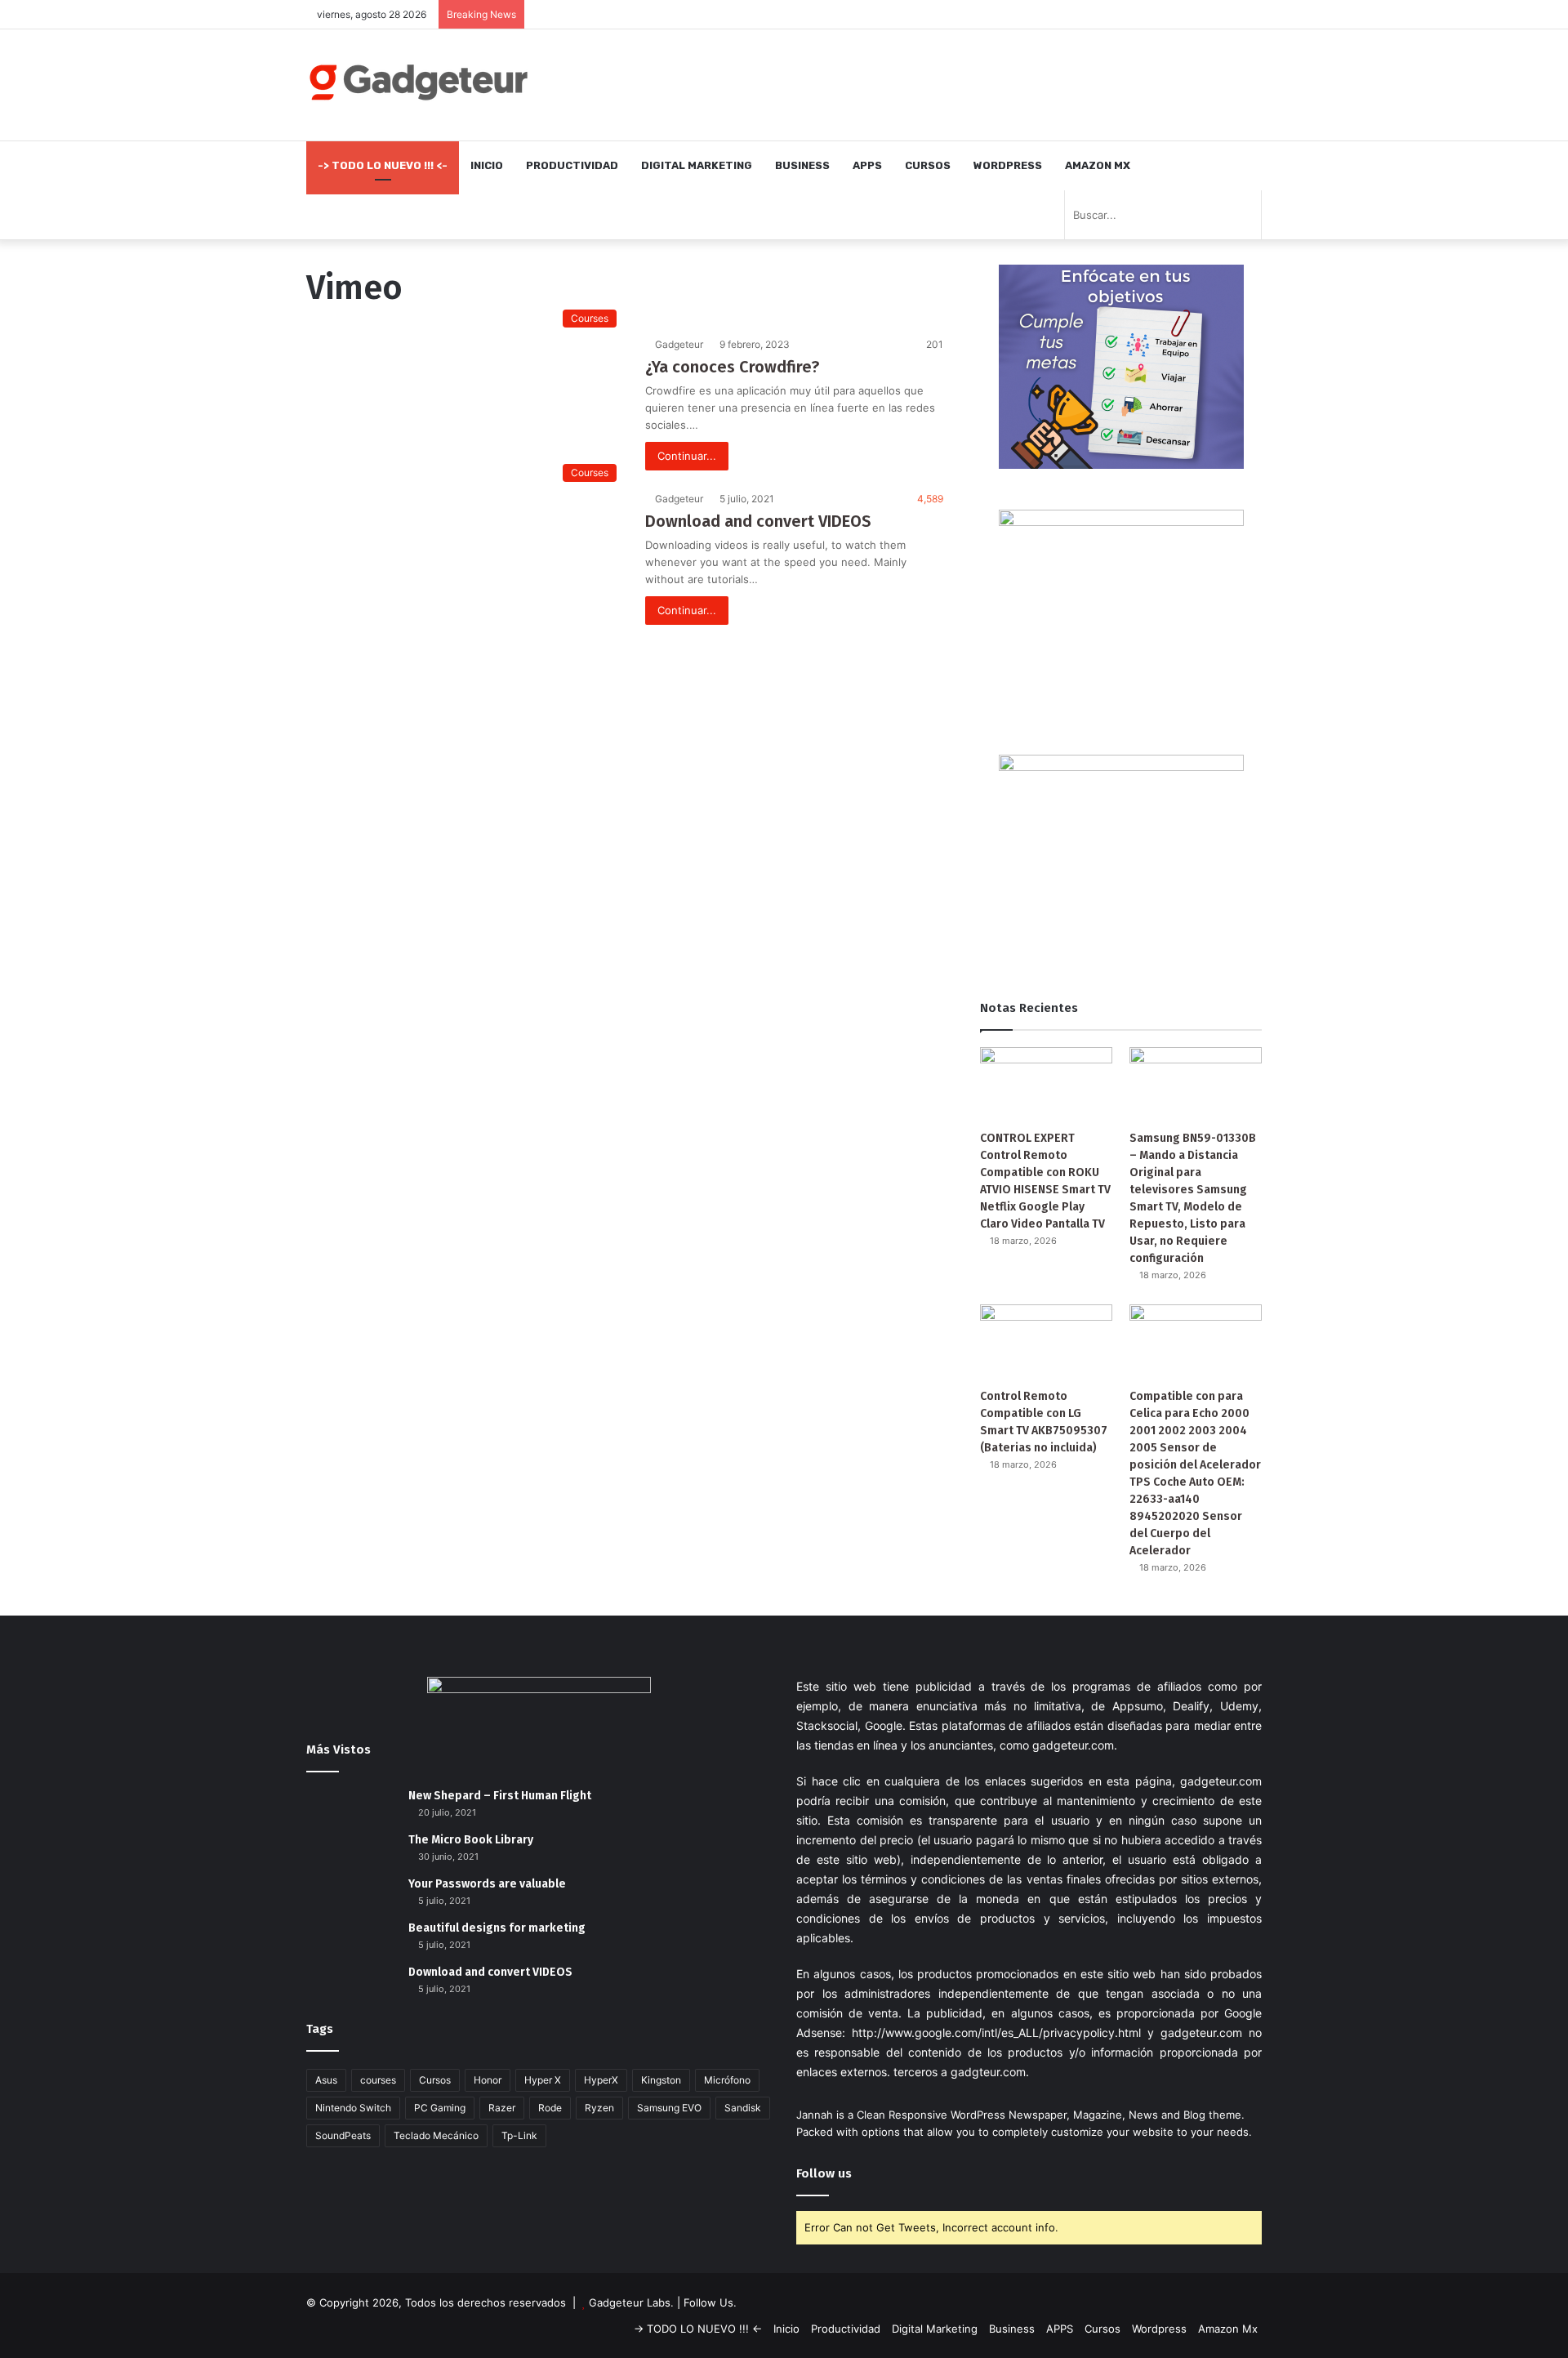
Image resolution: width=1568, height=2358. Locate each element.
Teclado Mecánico (436, 2135)
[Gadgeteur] (418, 82)
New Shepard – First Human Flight (500, 1796)
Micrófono (727, 2080)
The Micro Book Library (471, 1840)
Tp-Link (519, 2135)
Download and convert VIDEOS (758, 521)
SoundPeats (343, 2135)
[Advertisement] (947, 82)
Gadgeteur (679, 344)
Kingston (661, 2080)
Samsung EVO (669, 2108)
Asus (326, 2080)
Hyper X (543, 2080)
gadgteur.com (988, 2072)
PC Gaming (440, 2108)
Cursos (928, 165)
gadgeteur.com (1073, 1745)
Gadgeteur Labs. (631, 2302)
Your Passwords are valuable (487, 1884)
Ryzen (599, 2108)
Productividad (572, 165)
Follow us (824, 2173)
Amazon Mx (1098, 165)
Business (802, 165)
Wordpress (1008, 165)
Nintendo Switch (353, 2108)
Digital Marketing (697, 165)
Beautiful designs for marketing (497, 1928)
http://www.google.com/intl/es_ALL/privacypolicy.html (996, 2033)
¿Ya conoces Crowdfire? (732, 367)
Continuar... (687, 456)
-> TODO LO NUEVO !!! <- (383, 165)
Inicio (487, 165)
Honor (488, 2080)
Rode (550, 2108)
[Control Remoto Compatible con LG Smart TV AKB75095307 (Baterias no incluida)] (1046, 1342)
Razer (502, 2108)
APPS (867, 165)
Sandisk (743, 2108)
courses (378, 2080)
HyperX (601, 2080)
